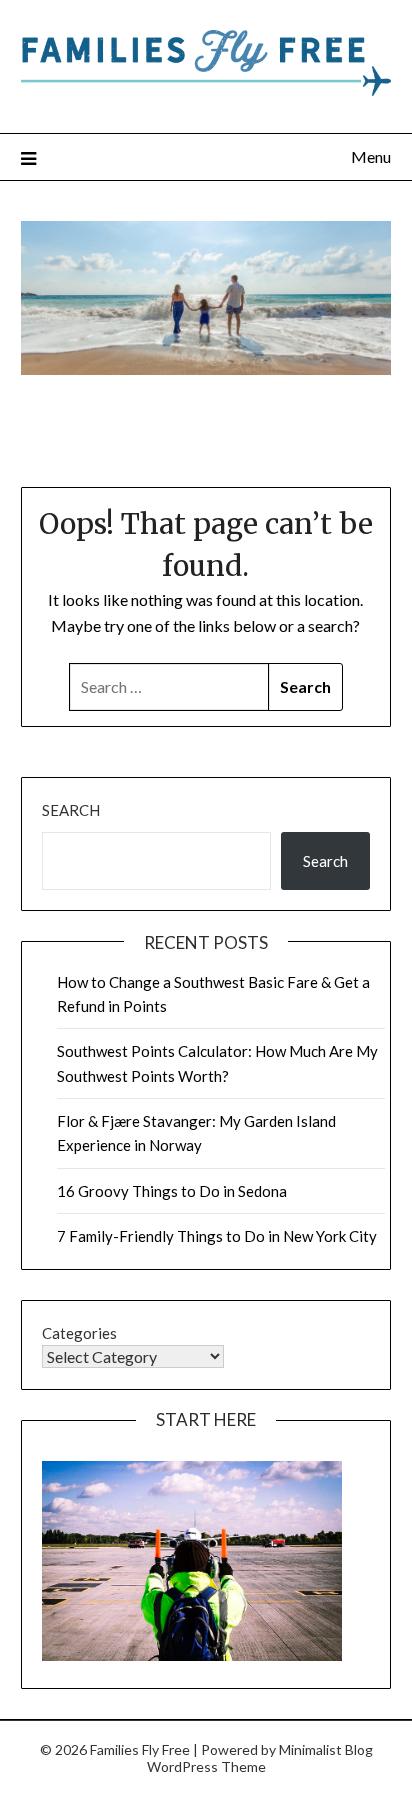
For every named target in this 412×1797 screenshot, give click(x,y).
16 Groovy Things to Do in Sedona (172, 1191)
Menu (371, 156)
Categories (79, 1333)
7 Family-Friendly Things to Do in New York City (217, 1236)
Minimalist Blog (326, 1749)
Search (71, 810)
